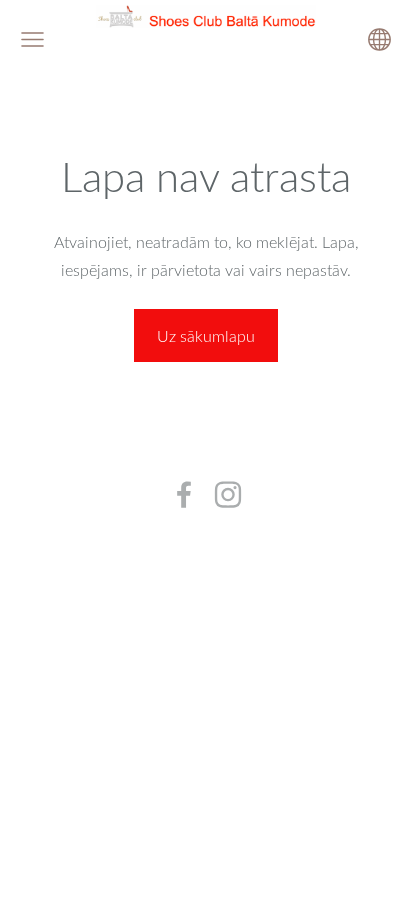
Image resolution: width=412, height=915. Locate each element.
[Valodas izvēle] (379, 39)
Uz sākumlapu (206, 336)
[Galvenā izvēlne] (32, 39)
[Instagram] (228, 494)
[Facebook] (184, 494)
